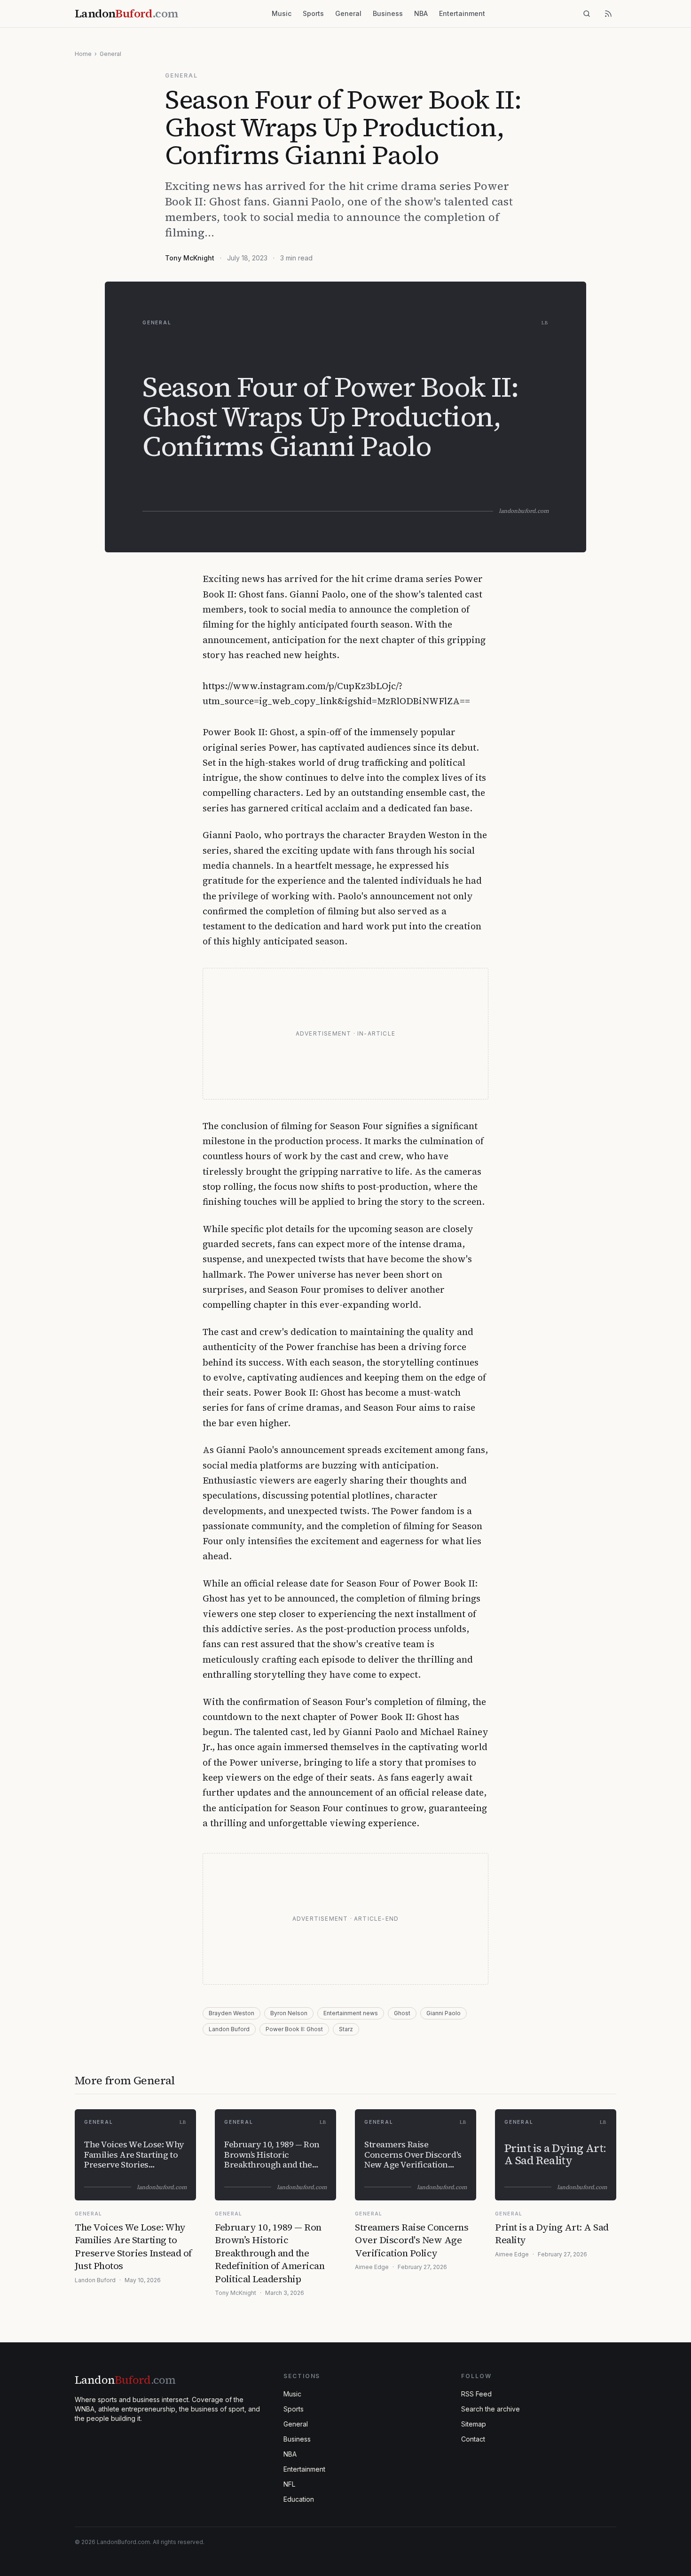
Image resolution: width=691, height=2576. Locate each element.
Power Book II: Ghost (294, 2029)
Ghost (402, 2013)
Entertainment (462, 13)
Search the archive (491, 2409)
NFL (289, 2484)
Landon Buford (229, 2029)
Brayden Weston (232, 2013)
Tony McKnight (190, 258)
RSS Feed (476, 2394)
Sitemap (474, 2424)
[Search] (587, 14)
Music (282, 13)
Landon (125, 2380)
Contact (473, 2439)
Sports (313, 13)
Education (299, 2499)
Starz (346, 2029)
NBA (421, 13)
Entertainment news (351, 2013)
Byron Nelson (289, 2013)
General (348, 13)
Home (83, 54)
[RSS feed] (608, 14)
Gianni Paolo (444, 2013)
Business (388, 13)
